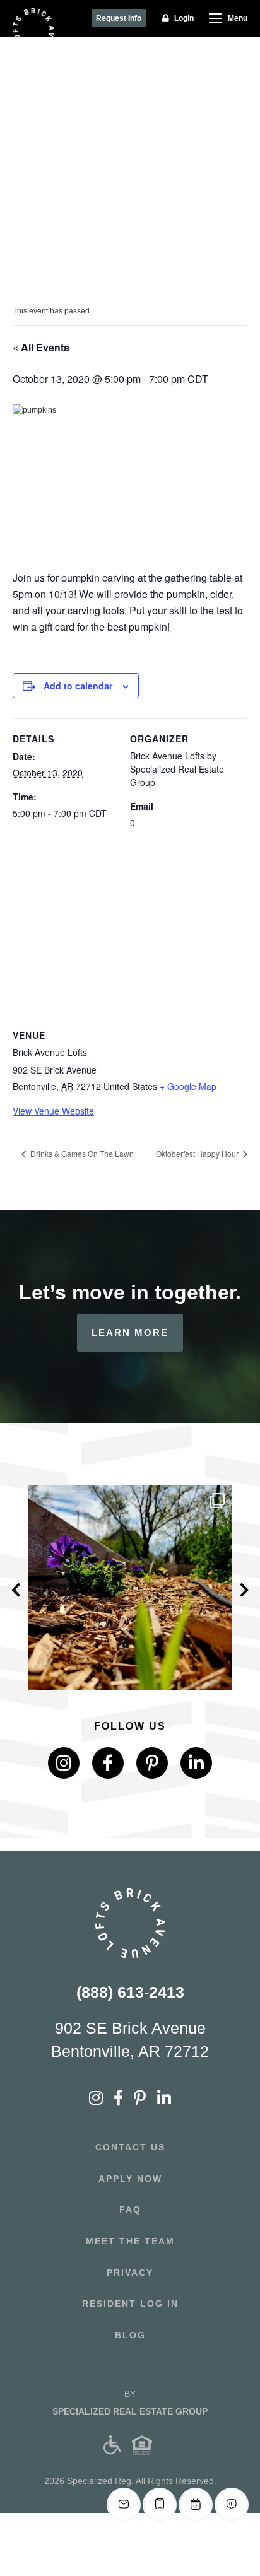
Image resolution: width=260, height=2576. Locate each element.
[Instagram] (216, 1674)
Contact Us (130, 2147)
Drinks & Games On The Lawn (81, 1153)
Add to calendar (78, 686)
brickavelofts (128, 1499)
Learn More (130, 1332)
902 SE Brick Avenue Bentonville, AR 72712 (130, 2040)
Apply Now (130, 2179)
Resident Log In (130, 2304)
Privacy (130, 2273)
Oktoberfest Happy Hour (198, 1153)
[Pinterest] (152, 1763)
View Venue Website (53, 1111)
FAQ (130, 2210)
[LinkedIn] (196, 1763)
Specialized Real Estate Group (130, 2411)
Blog (130, 2335)
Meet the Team (130, 2241)
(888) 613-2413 (130, 1992)
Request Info (119, 18)
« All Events (41, 347)
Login (184, 18)
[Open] (130, 1588)
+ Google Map (188, 1086)
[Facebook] (108, 1763)
